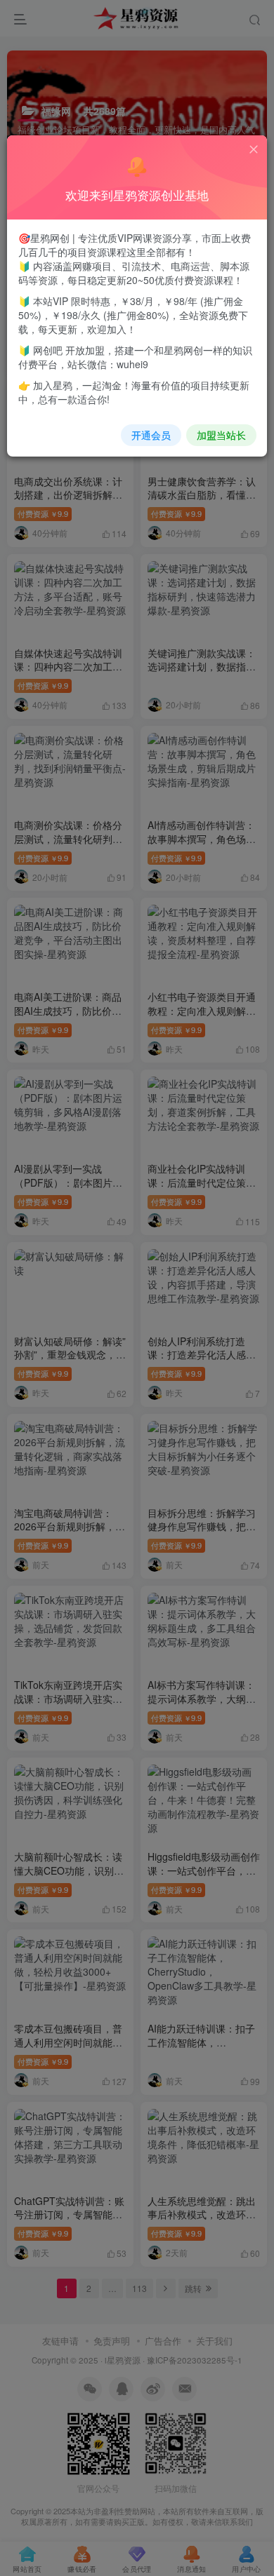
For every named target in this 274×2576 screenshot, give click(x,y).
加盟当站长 (221, 435)
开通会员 (151, 435)
